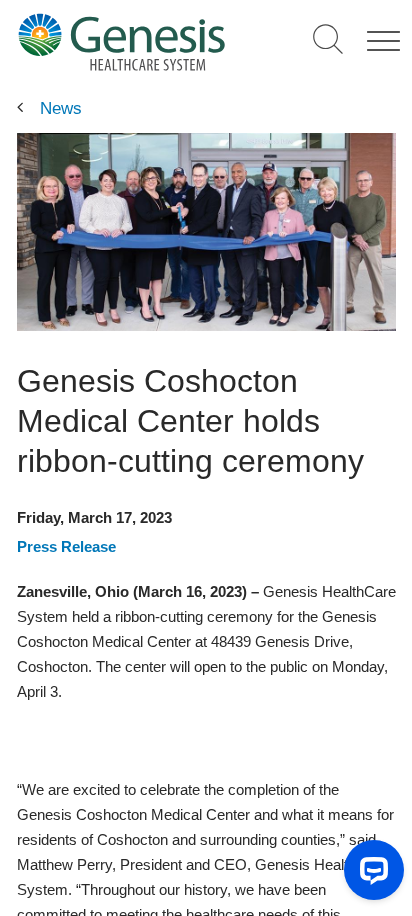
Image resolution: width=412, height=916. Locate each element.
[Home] (121, 41)
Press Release (66, 546)
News (61, 108)
